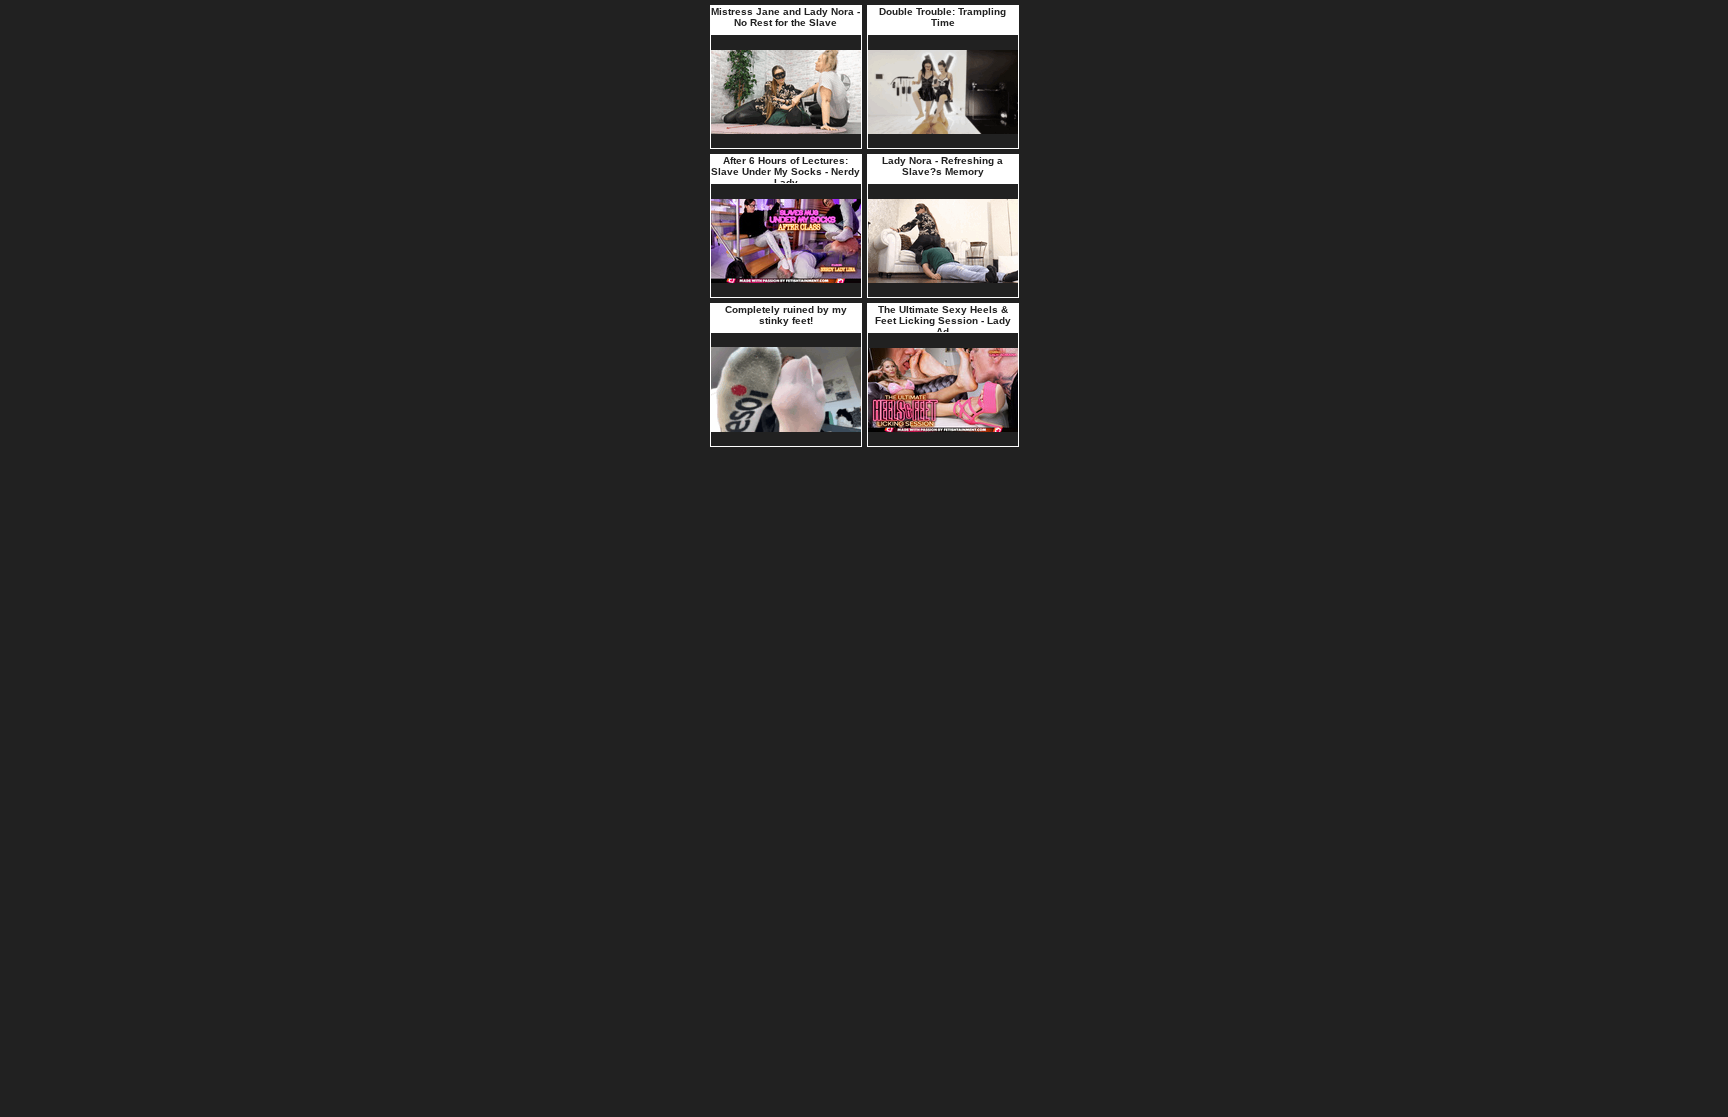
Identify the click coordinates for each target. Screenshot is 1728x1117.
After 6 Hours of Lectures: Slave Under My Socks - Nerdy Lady (785, 171)
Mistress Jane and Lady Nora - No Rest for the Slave (785, 17)
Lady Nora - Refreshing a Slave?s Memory (942, 166)
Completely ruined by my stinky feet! (786, 315)
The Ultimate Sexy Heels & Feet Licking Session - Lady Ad (943, 320)
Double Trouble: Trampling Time (942, 17)
